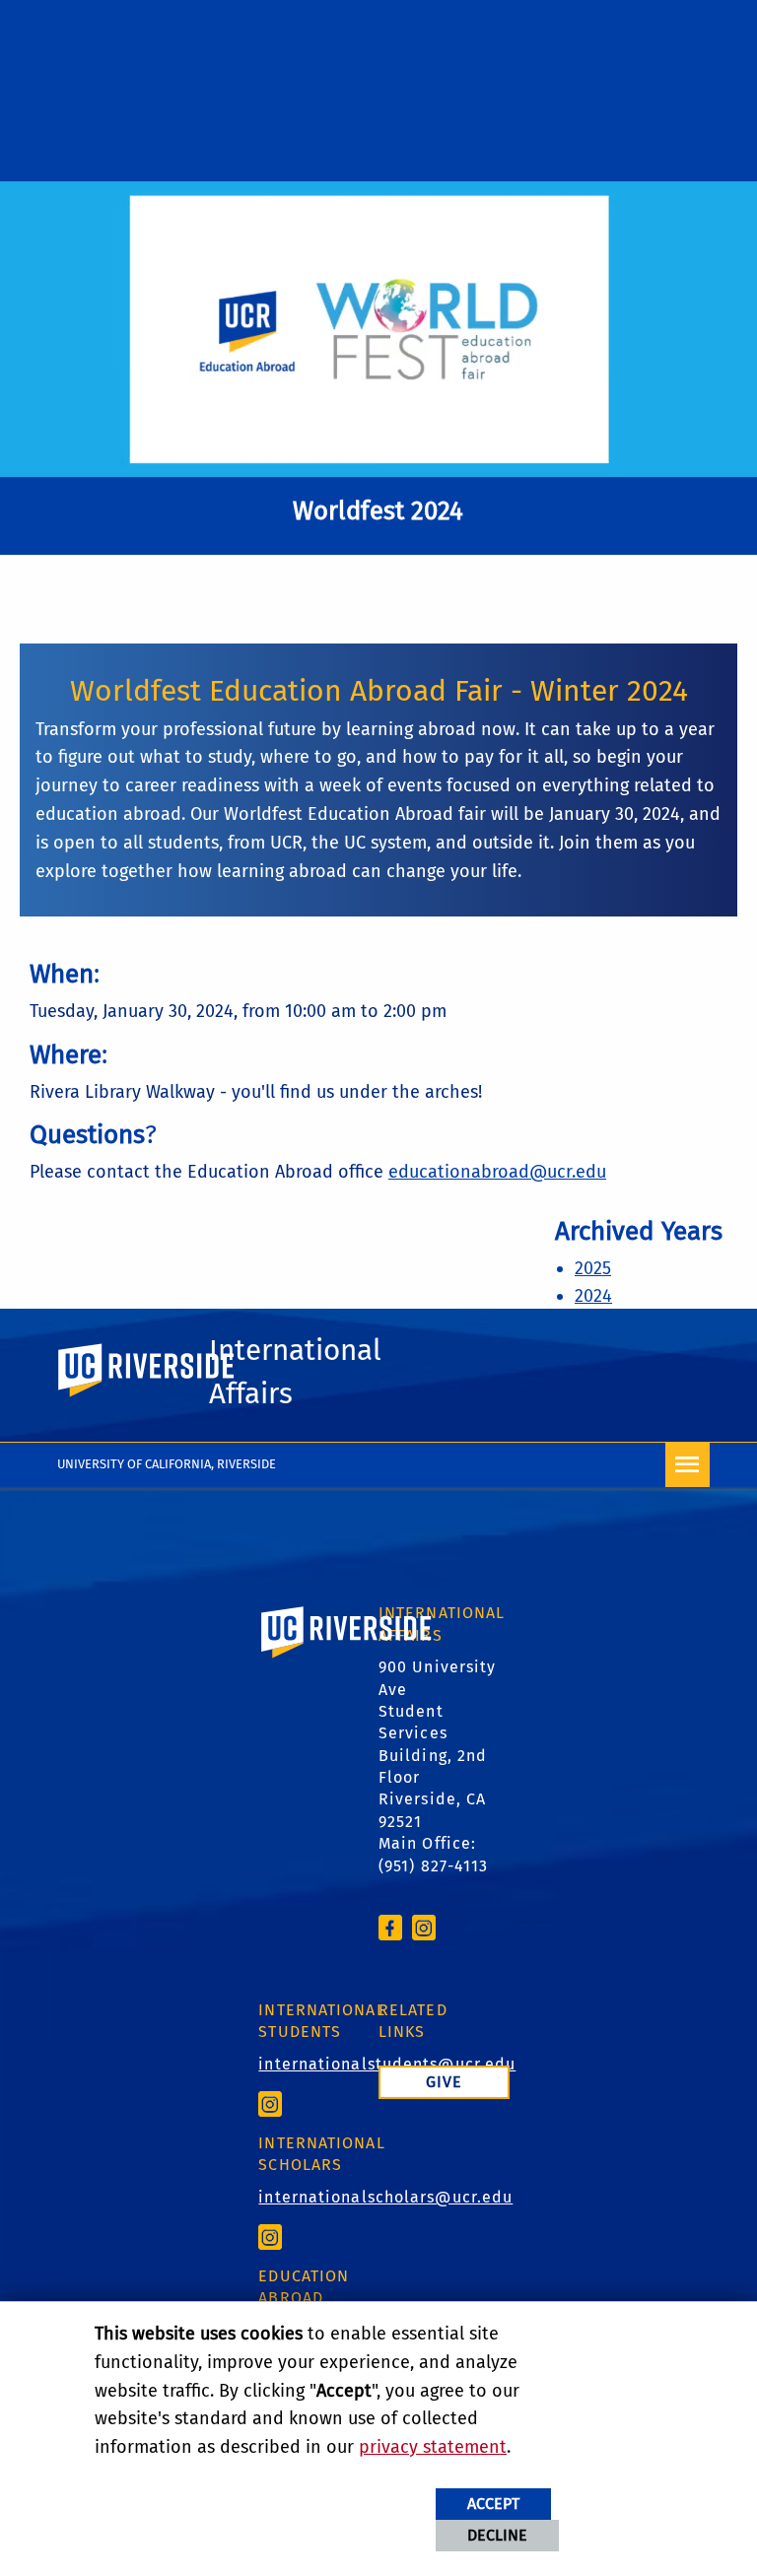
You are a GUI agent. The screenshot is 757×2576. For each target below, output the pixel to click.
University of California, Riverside (167, 1464)
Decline (497, 2535)
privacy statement (433, 2447)
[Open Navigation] (688, 1465)
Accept (493, 2504)
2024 (593, 1296)
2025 (593, 1268)
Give (444, 2082)
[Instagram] (424, 1926)
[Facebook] (390, 1926)
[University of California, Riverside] (347, 1660)
